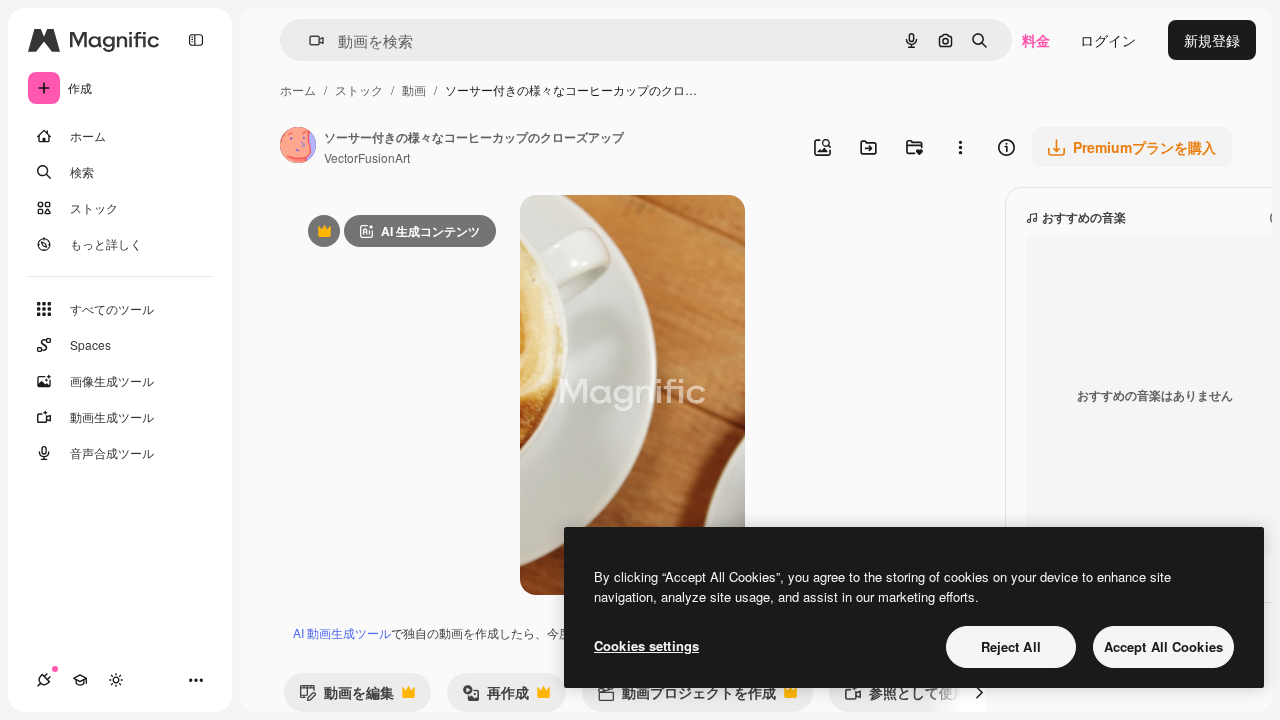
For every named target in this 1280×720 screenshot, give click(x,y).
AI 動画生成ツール (342, 632)
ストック (359, 89)
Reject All (1011, 646)
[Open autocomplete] (308, 40)
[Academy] (80, 680)
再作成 (495, 696)
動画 (414, 89)
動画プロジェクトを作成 (686, 696)
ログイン (1108, 40)
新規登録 (1212, 40)
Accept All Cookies (1163, 646)
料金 (1036, 40)
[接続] (44, 680)
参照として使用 (905, 696)
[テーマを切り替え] (116, 680)
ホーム (298, 89)
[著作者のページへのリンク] (298, 147)
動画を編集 (346, 696)
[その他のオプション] (960, 147)
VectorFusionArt (367, 157)
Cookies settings (646, 645)
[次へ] (979, 692)
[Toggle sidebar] (196, 40)
